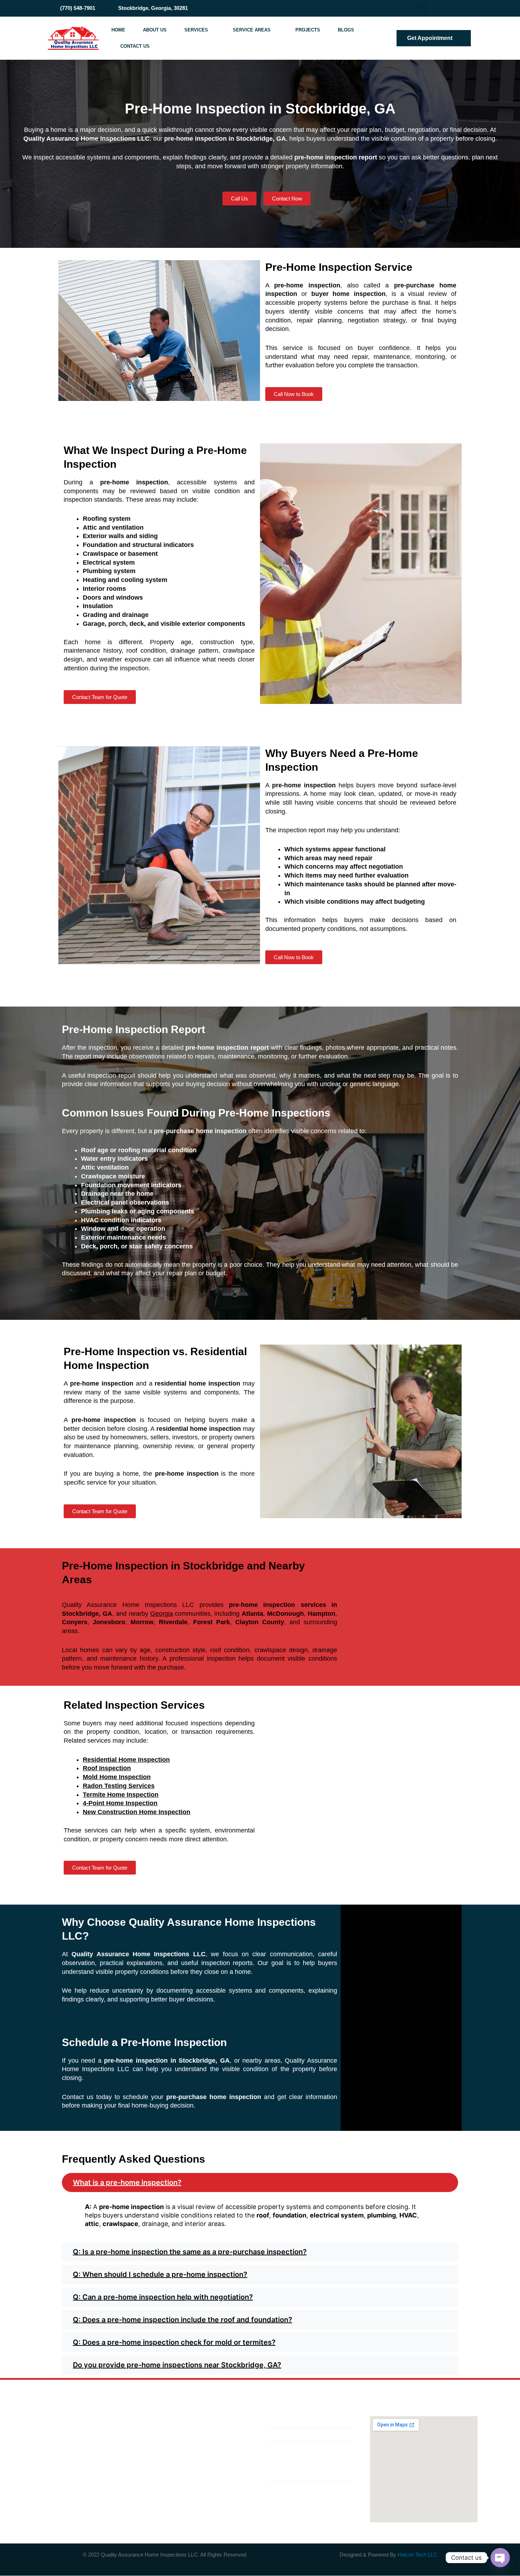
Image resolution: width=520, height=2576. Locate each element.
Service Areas (252, 30)
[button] (260, 2182)
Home (118, 30)
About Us (155, 30)
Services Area (218, 2451)
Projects (308, 30)
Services (196, 30)
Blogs (346, 30)
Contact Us (135, 46)
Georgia (162, 1614)
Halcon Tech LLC (417, 2555)
